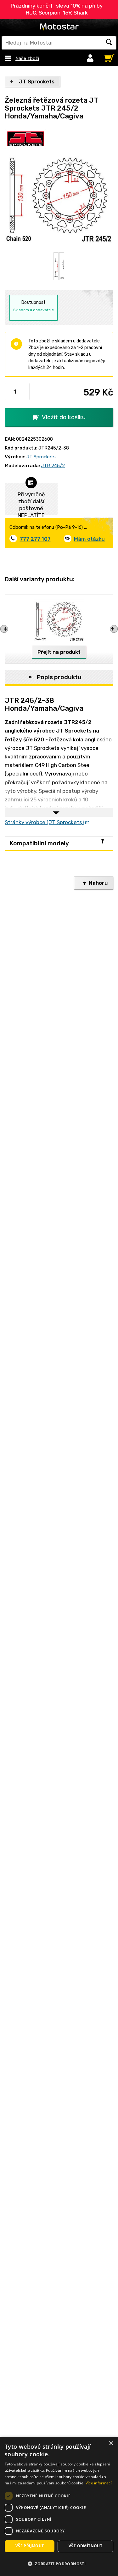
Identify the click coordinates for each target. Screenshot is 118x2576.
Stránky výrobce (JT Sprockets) (44, 822)
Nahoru (98, 883)
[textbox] (59, 43)
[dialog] (59, 2506)
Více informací (99, 2483)
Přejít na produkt (59, 652)
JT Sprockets (37, 81)
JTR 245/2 (53, 466)
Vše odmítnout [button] (85, 2546)
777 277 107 (35, 539)
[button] (59, 2564)
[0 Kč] (108, 57)
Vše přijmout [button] (30, 2546)
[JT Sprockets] (25, 139)
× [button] (111, 2443)
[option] (56, 266)
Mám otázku (89, 539)
